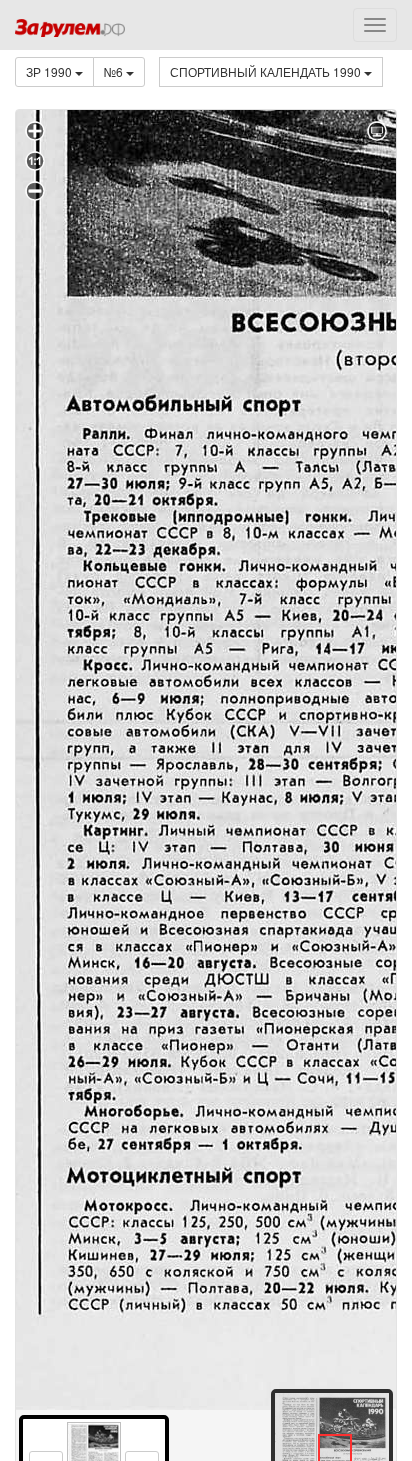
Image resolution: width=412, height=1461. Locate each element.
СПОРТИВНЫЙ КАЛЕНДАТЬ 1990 (267, 71)
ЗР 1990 (50, 71)
